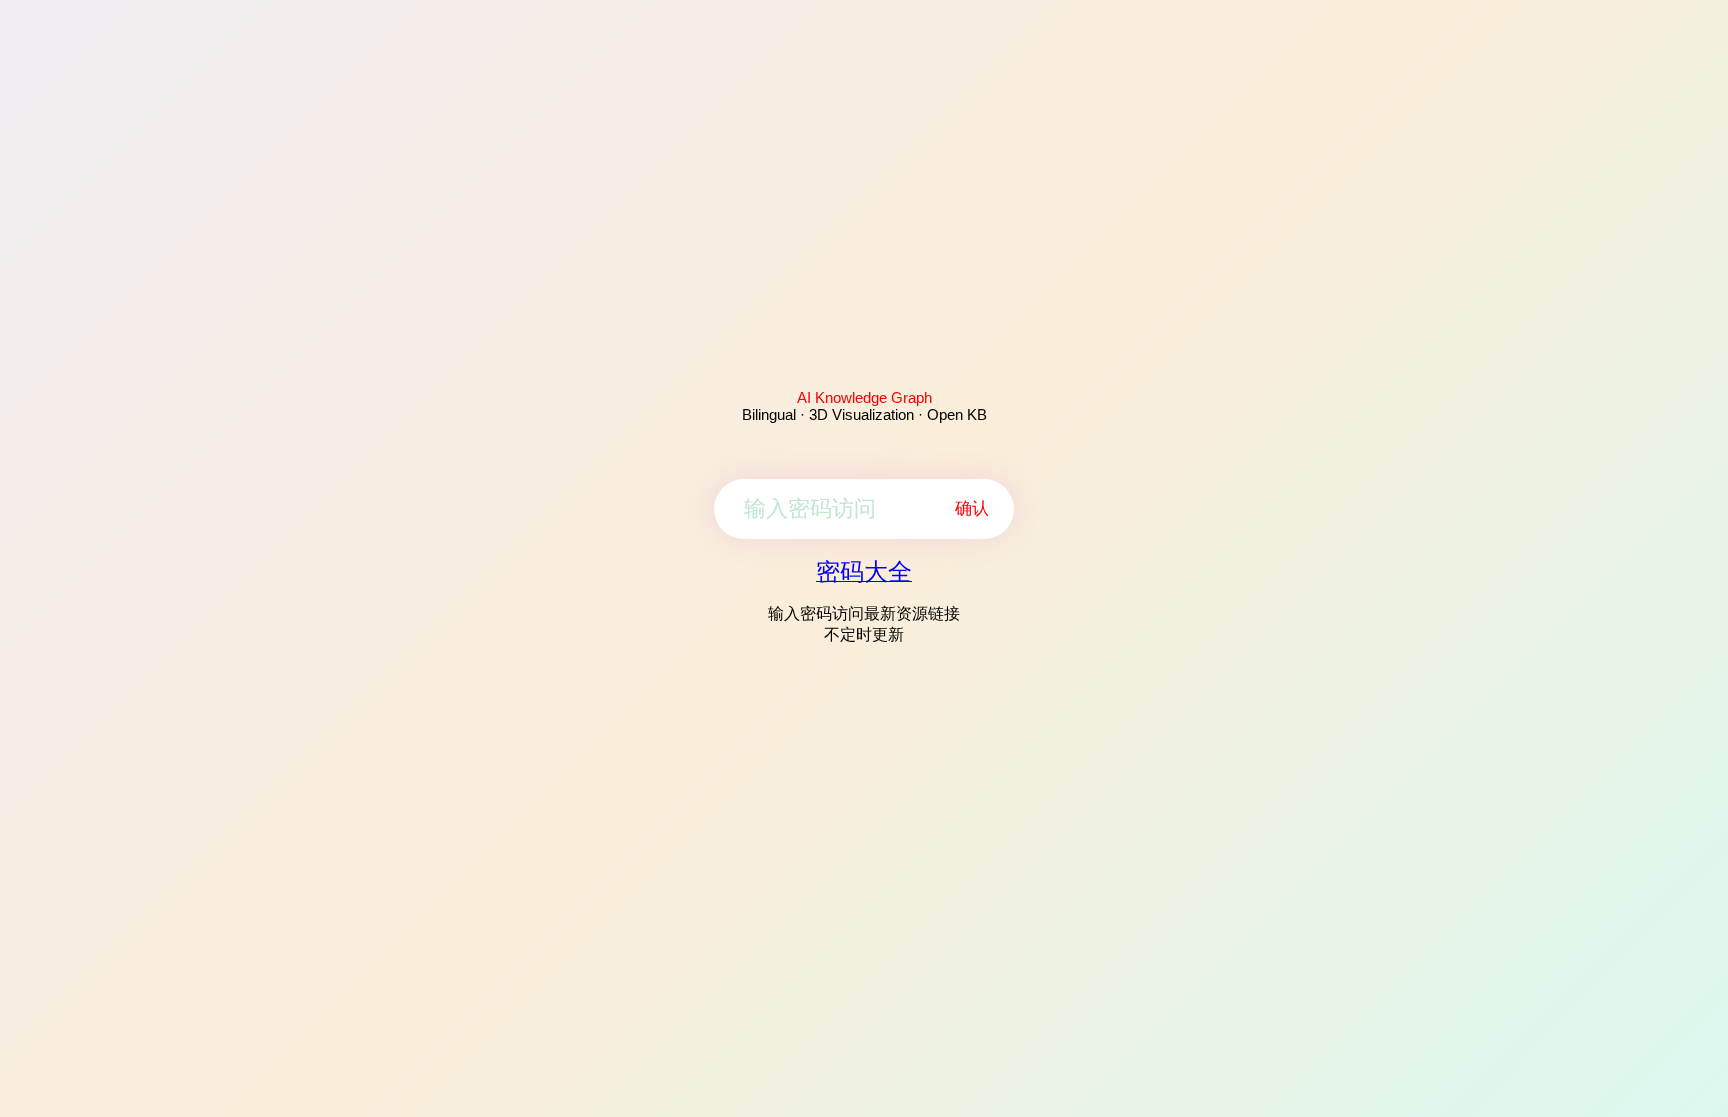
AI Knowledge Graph (864, 397)
